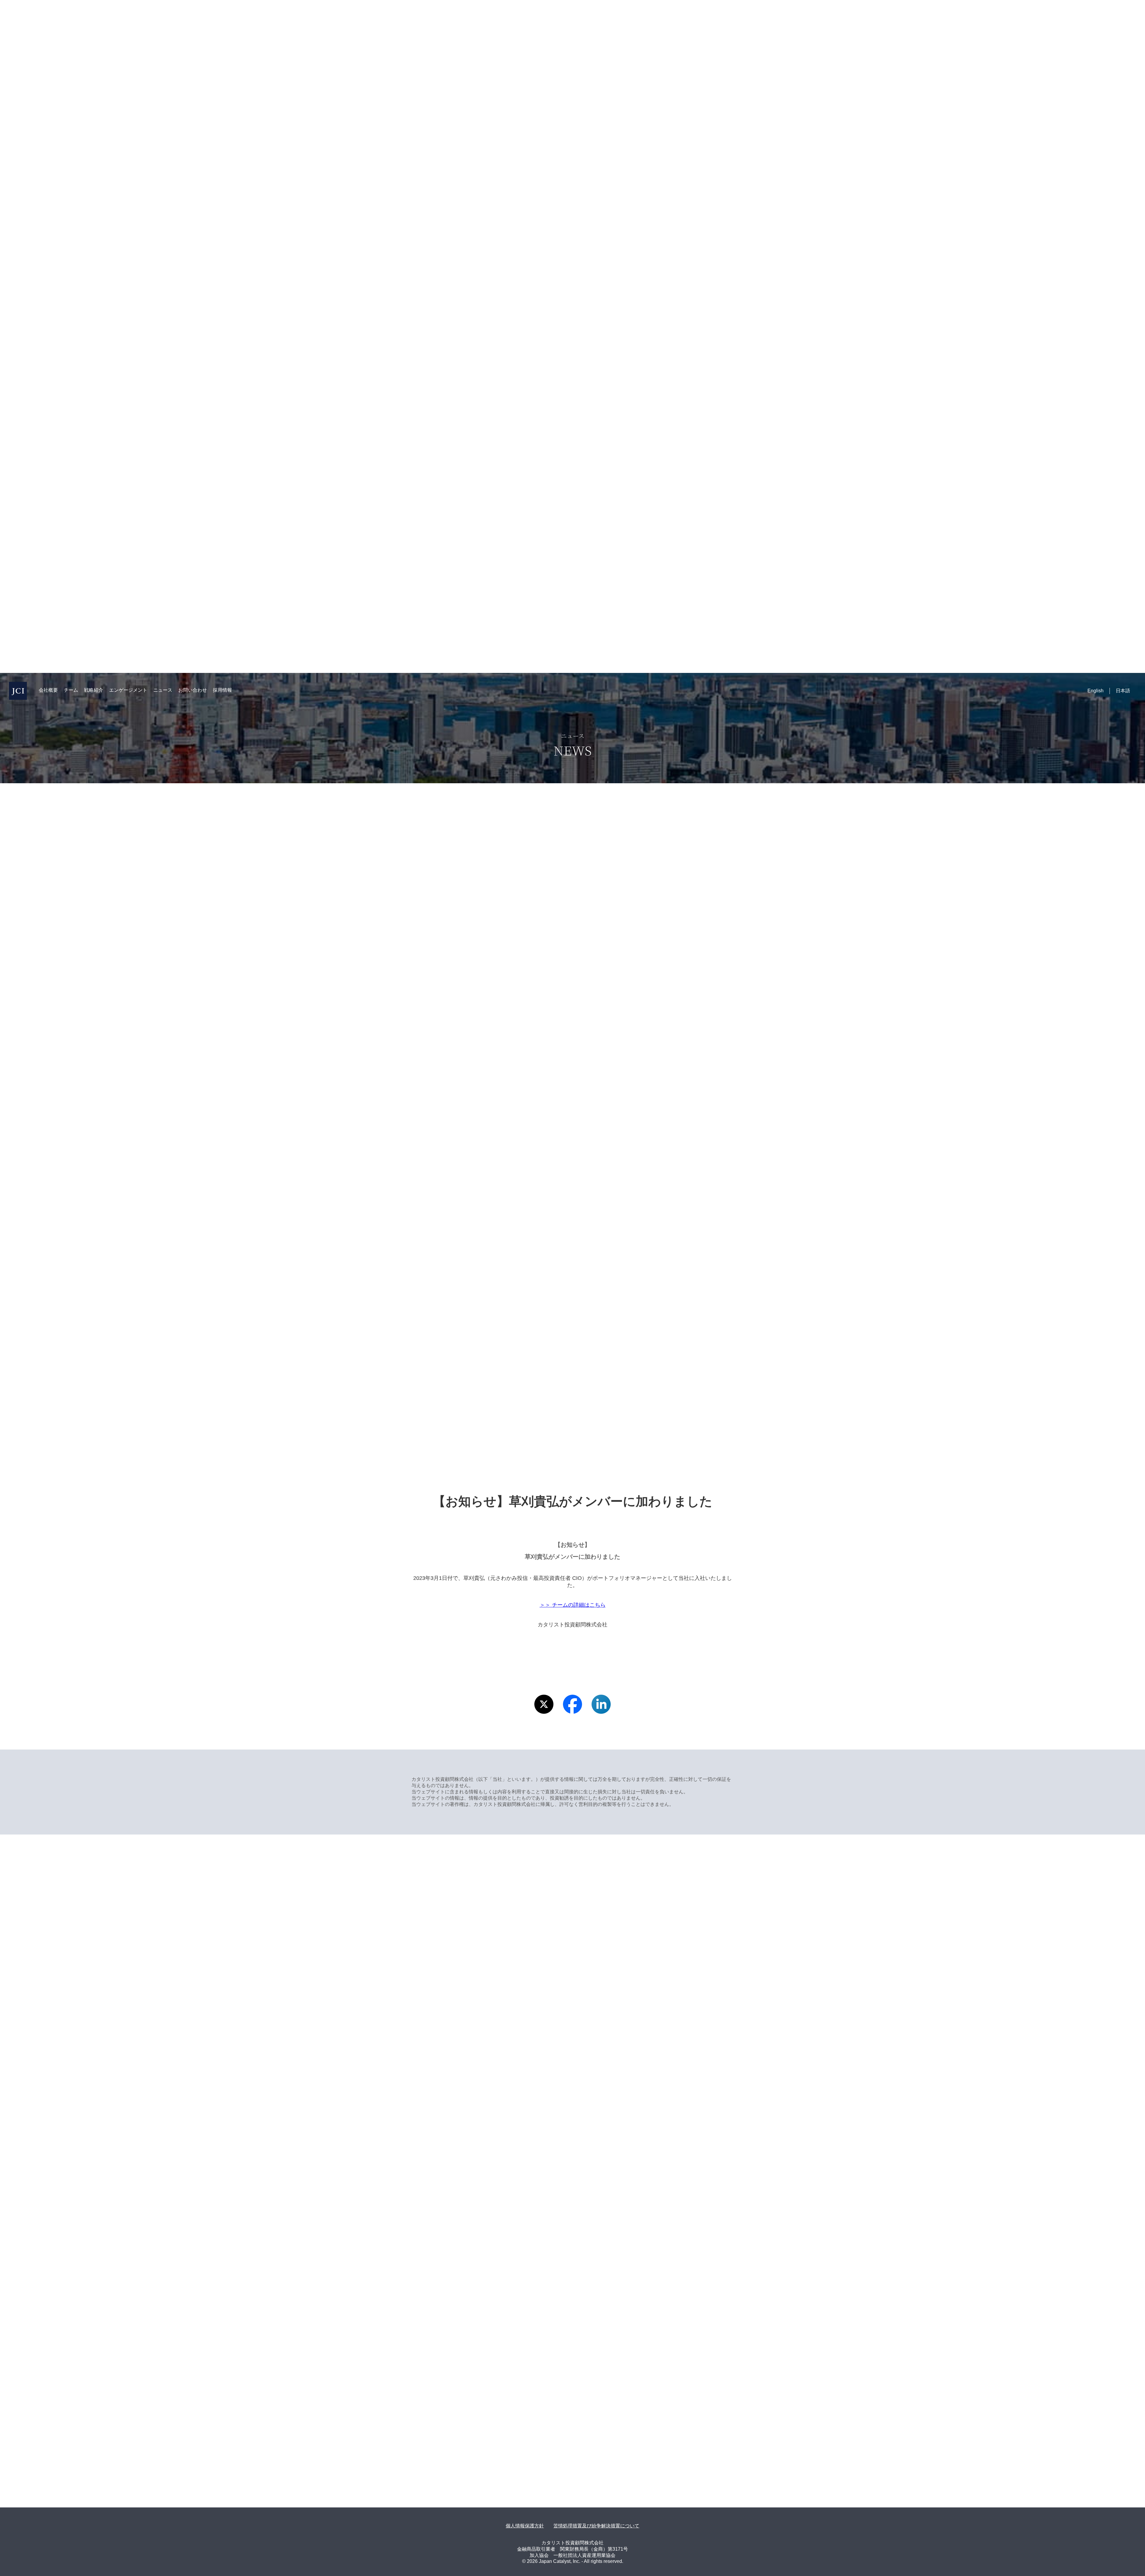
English (1096, 691)
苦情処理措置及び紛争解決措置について (596, 2526)
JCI (18, 691)
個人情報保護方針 (525, 2526)
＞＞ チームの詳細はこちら (573, 1605)
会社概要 (48, 690)
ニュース (163, 690)
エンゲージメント (128, 690)
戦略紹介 (94, 690)
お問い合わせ (193, 690)
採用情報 (222, 690)
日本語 (1123, 691)
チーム (71, 690)
